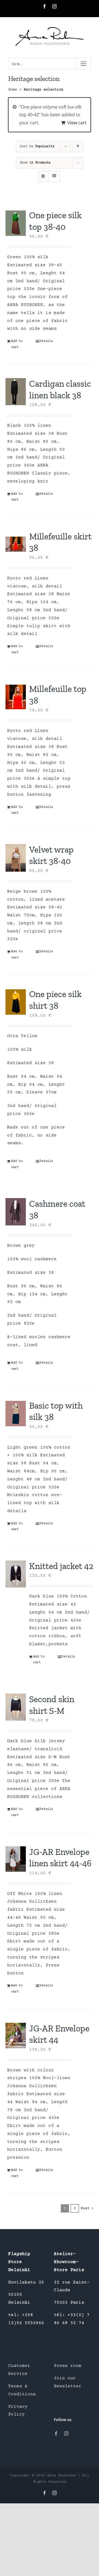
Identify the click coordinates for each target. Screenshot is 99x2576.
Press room (68, 2366)
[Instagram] (66, 2433)
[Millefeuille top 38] (16, 697)
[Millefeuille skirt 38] (16, 544)
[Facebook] (56, 2433)
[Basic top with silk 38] (16, 1414)
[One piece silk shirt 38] (16, 1002)
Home (13, 90)
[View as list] (54, 176)
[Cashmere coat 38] (16, 1212)
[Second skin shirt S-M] (16, 1707)
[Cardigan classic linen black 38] (16, 392)
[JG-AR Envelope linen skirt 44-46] (16, 1859)
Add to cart (17, 344)
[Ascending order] (78, 147)
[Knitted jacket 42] (16, 1574)
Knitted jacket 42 (61, 1566)
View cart (77, 123)
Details (46, 341)
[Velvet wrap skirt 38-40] (16, 858)
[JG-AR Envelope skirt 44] (16, 2036)
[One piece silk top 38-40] (16, 223)
